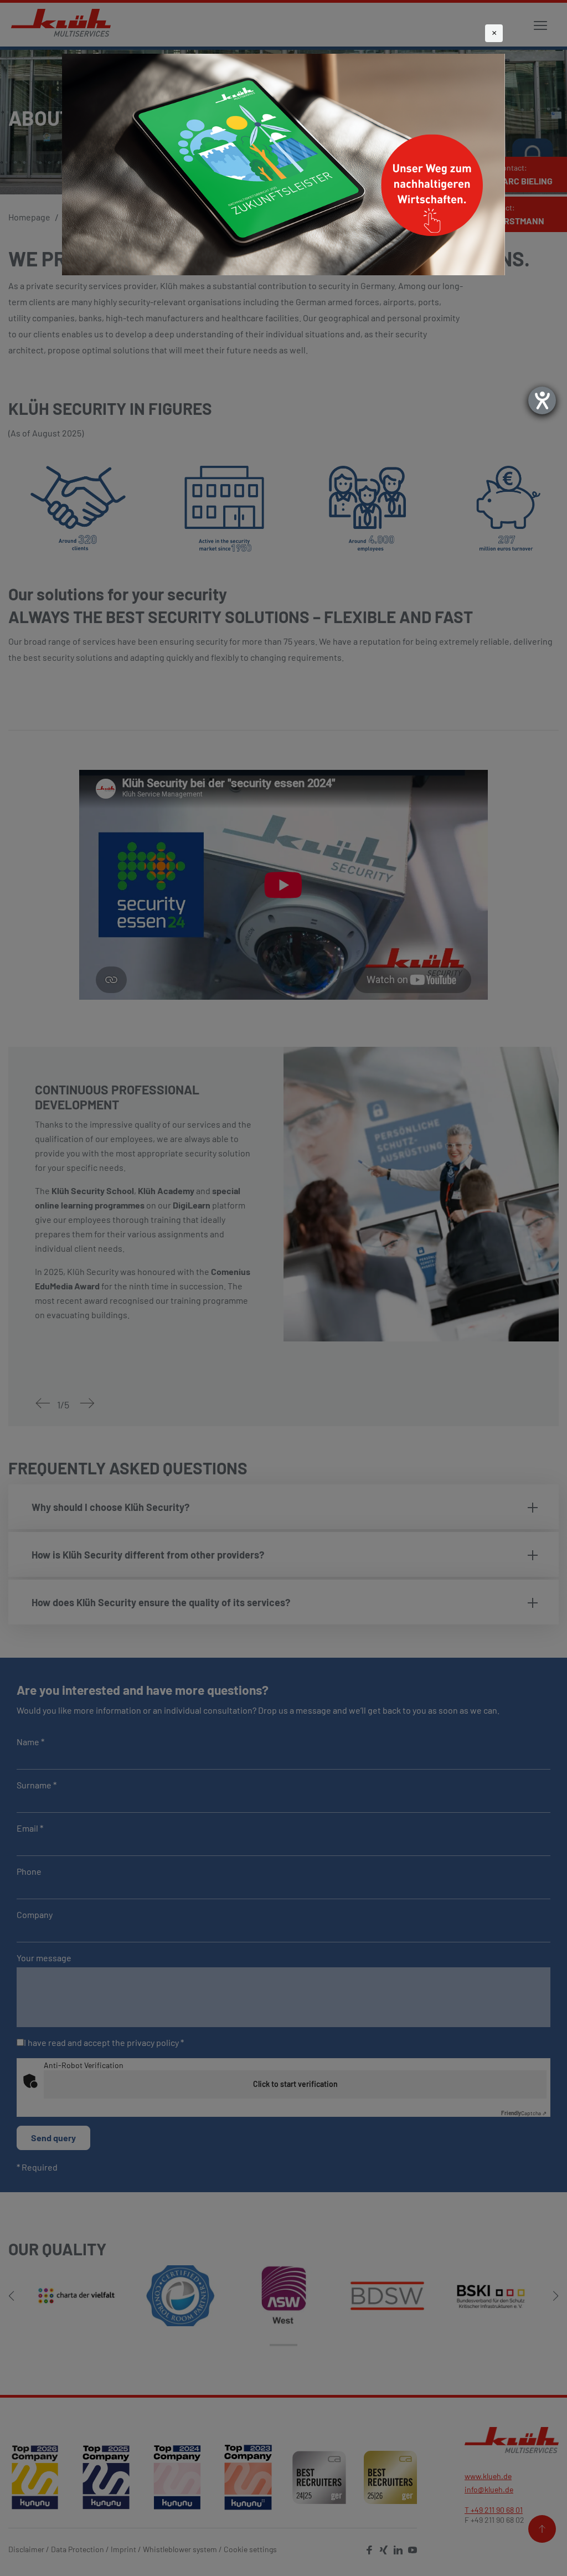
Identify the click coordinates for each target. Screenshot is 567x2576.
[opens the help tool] (542, 400)
